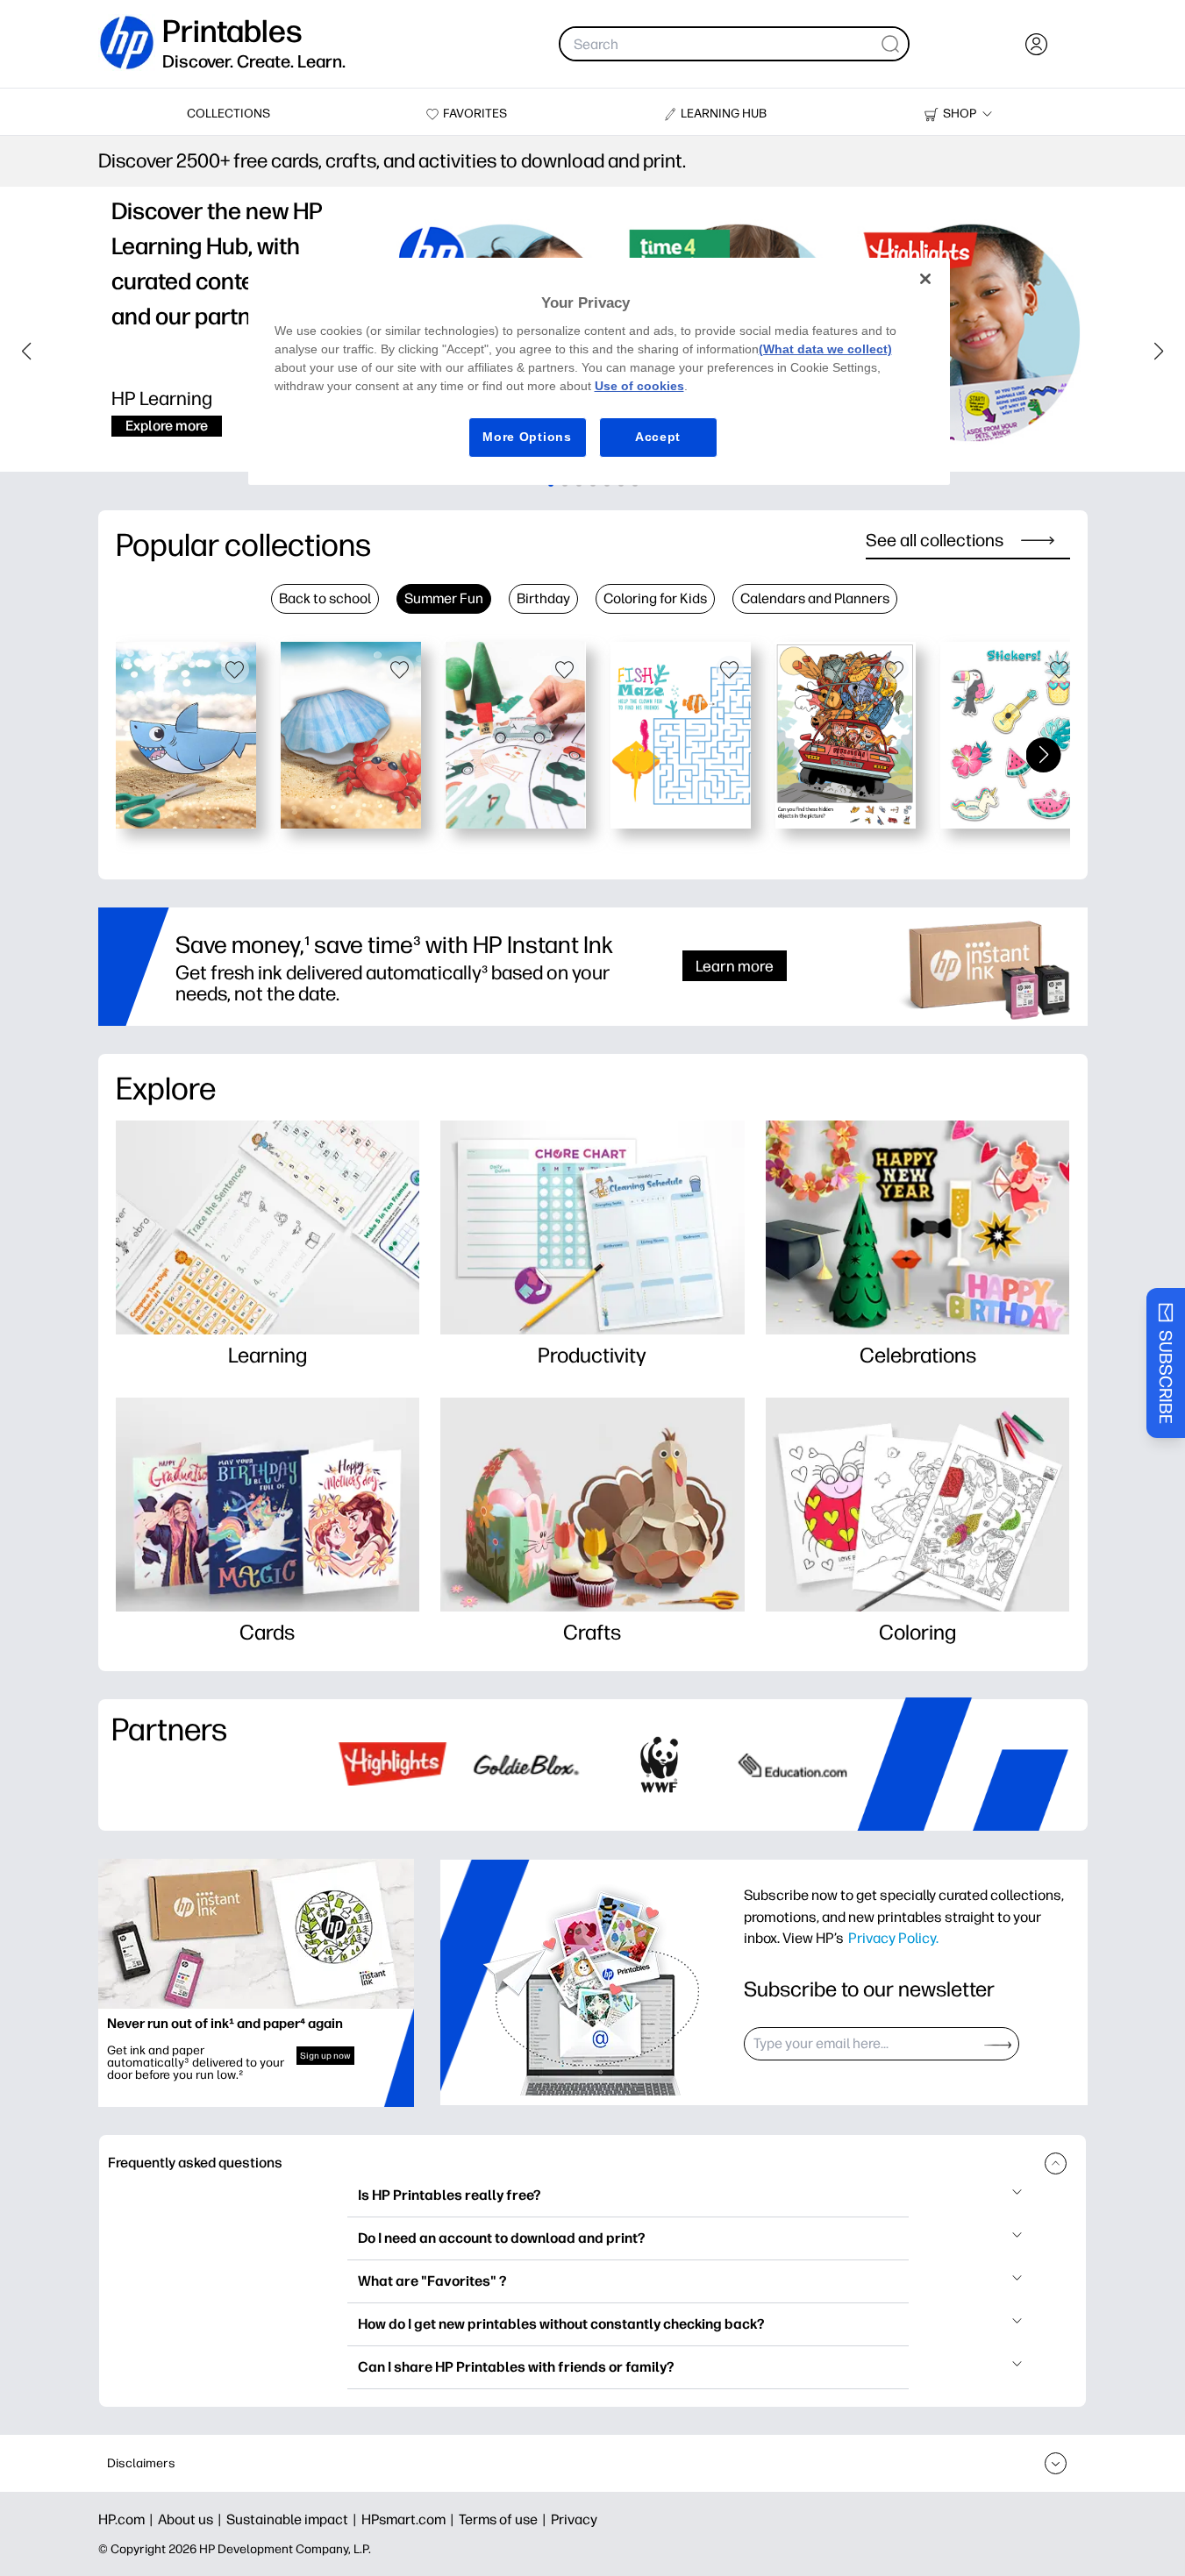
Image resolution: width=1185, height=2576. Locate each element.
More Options (527, 437)
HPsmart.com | (410, 2519)
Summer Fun (444, 598)
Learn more (735, 966)
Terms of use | (505, 2519)
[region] (599, 371)
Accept (658, 437)
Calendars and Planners (815, 598)
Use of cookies (639, 386)
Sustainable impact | (294, 2519)
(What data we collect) (825, 349)
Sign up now (325, 2056)
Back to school (325, 598)
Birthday (543, 598)
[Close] (925, 279)
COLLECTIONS (228, 114)
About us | (192, 2519)
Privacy (574, 2519)
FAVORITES (475, 114)
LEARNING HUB (724, 114)
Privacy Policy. (893, 1938)
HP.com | (128, 2519)
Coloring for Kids (655, 598)
